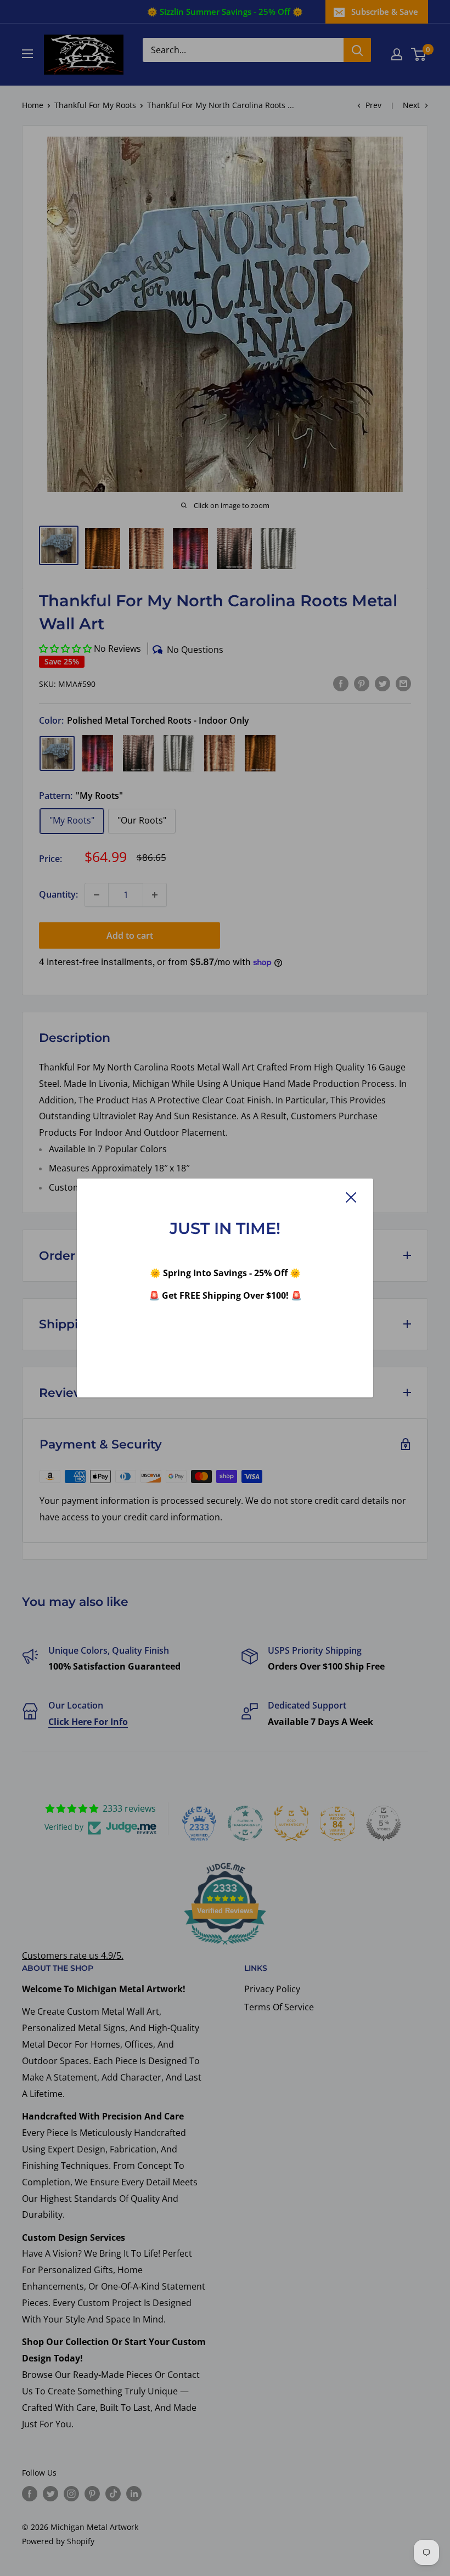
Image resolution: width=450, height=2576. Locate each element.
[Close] (351, 1197)
